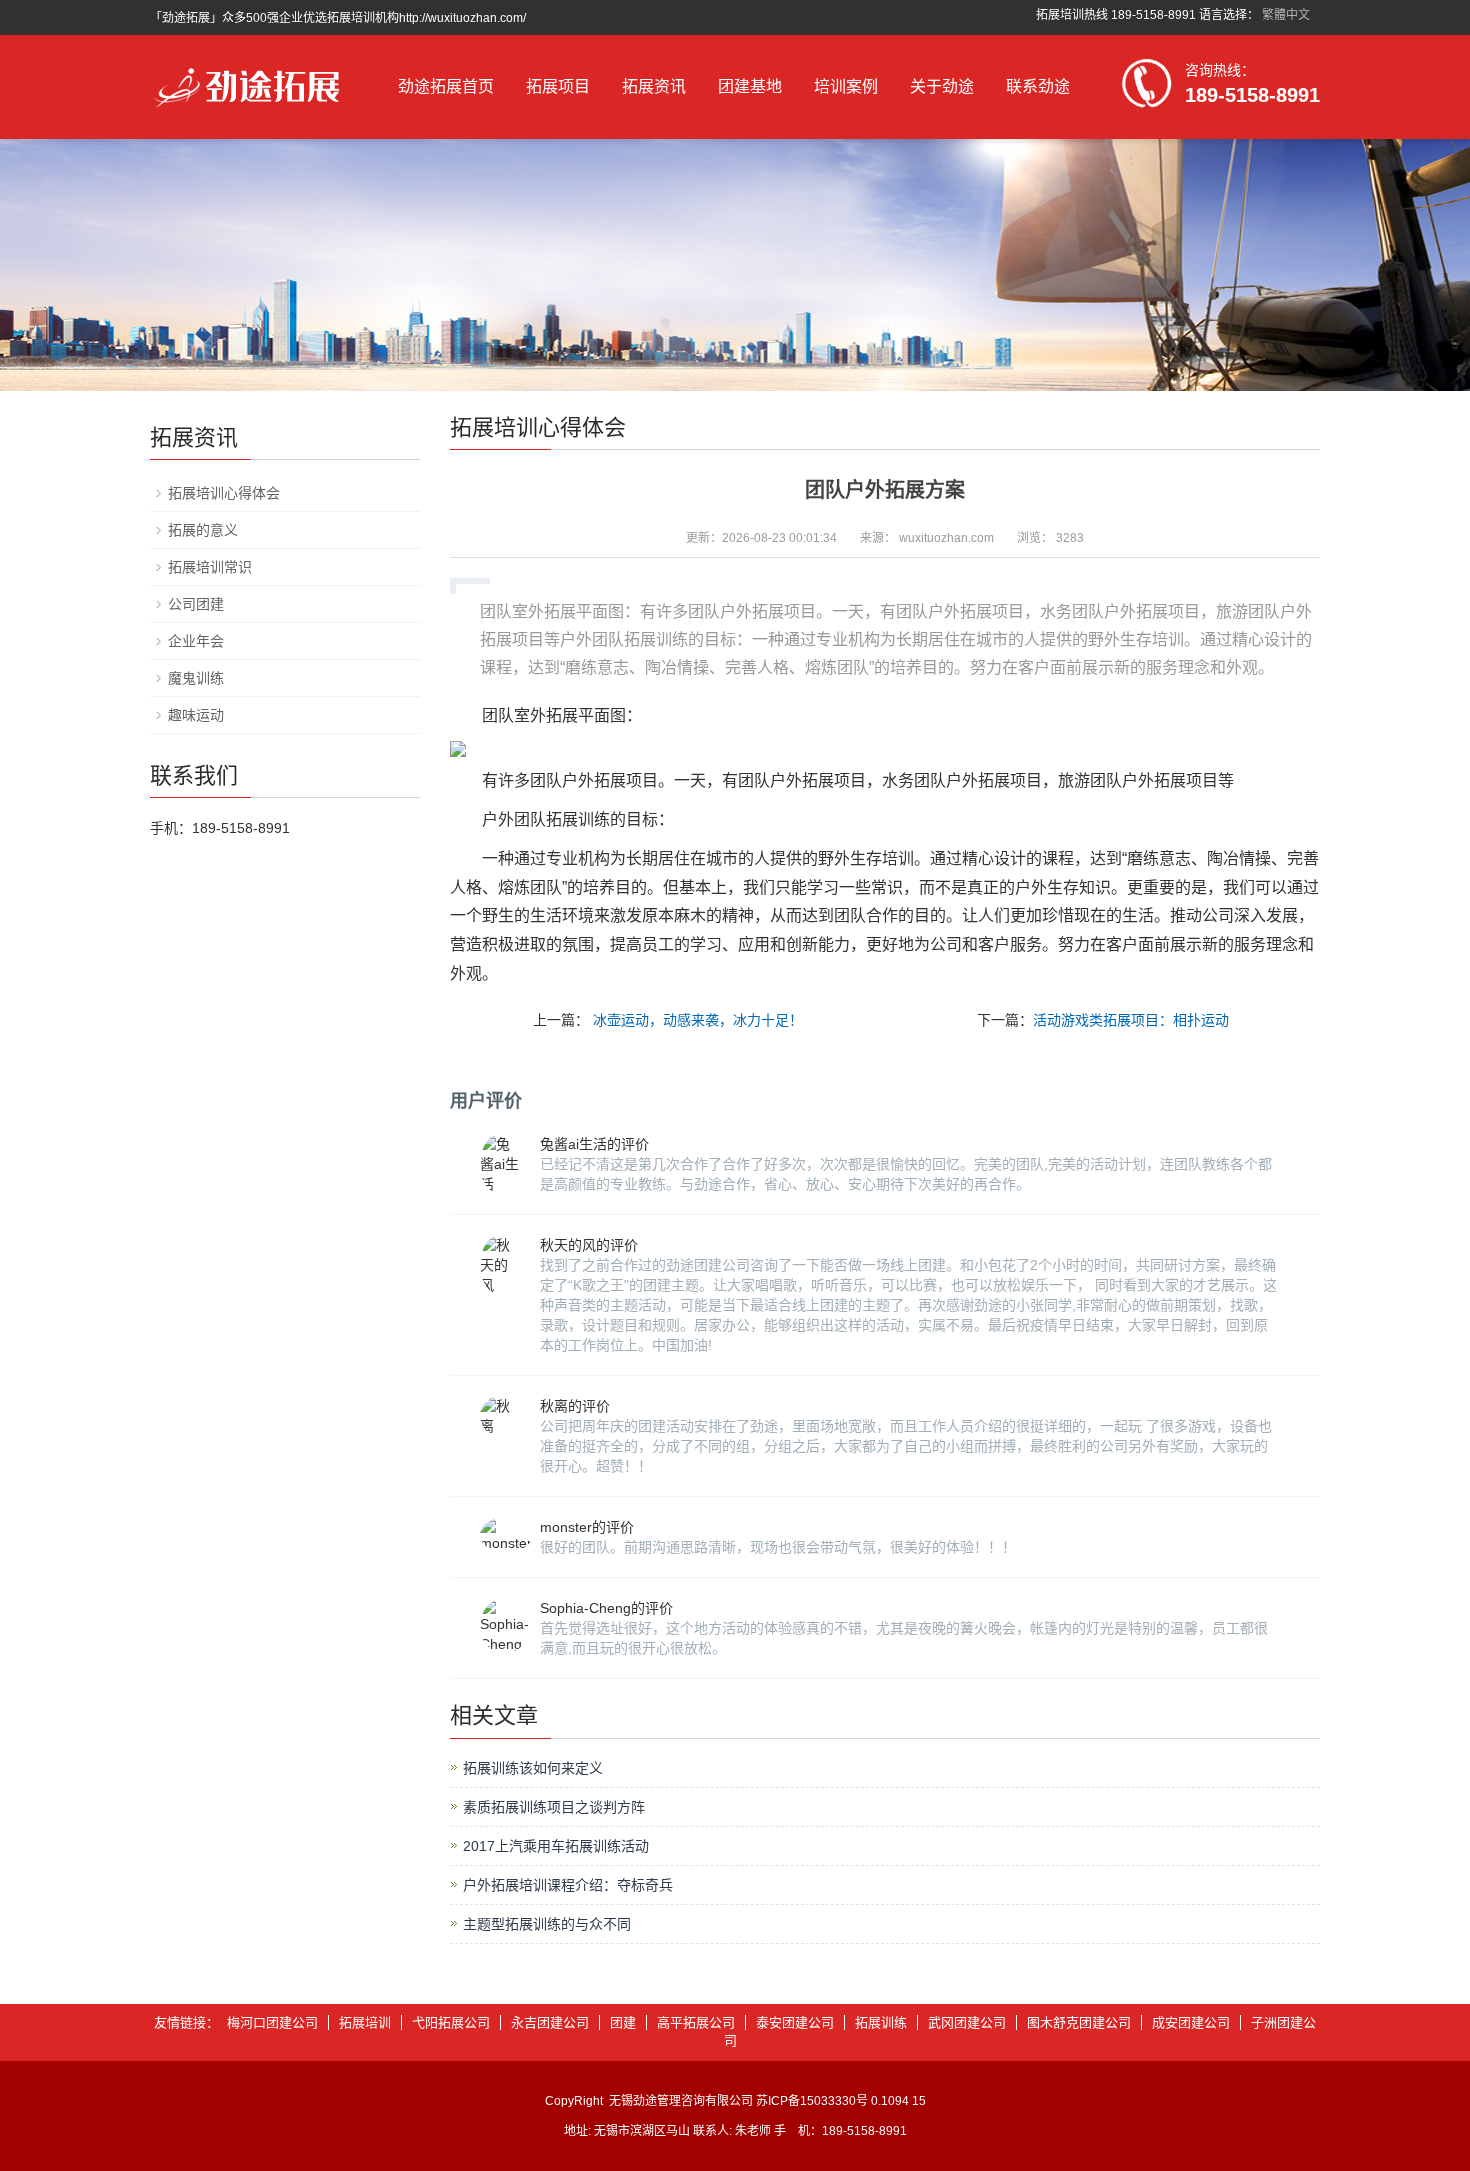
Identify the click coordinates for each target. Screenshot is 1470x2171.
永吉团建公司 (550, 2022)
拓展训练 (881, 2022)
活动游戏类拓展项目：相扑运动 (1131, 1020)
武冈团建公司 (967, 2022)
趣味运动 (196, 715)
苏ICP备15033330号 (812, 2101)
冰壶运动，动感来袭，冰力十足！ (698, 1020)
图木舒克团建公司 (1079, 2022)
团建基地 (750, 86)
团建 (623, 2022)
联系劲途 (1038, 86)
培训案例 (846, 86)
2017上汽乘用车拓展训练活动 (556, 1846)
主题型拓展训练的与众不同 (547, 1924)
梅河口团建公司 (272, 2022)
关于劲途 (942, 86)
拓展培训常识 (210, 567)
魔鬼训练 (196, 678)
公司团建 (196, 604)
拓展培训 (365, 2022)
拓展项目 (558, 86)
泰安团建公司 (795, 2022)
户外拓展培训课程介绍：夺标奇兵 (568, 1885)
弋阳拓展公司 (451, 2022)
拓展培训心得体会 (224, 493)
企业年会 (196, 641)
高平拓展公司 (696, 2022)
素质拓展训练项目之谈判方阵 (554, 1807)
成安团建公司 (1191, 2022)
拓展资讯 (654, 86)
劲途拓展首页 (446, 86)
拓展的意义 (203, 530)
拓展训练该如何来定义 (533, 1768)
